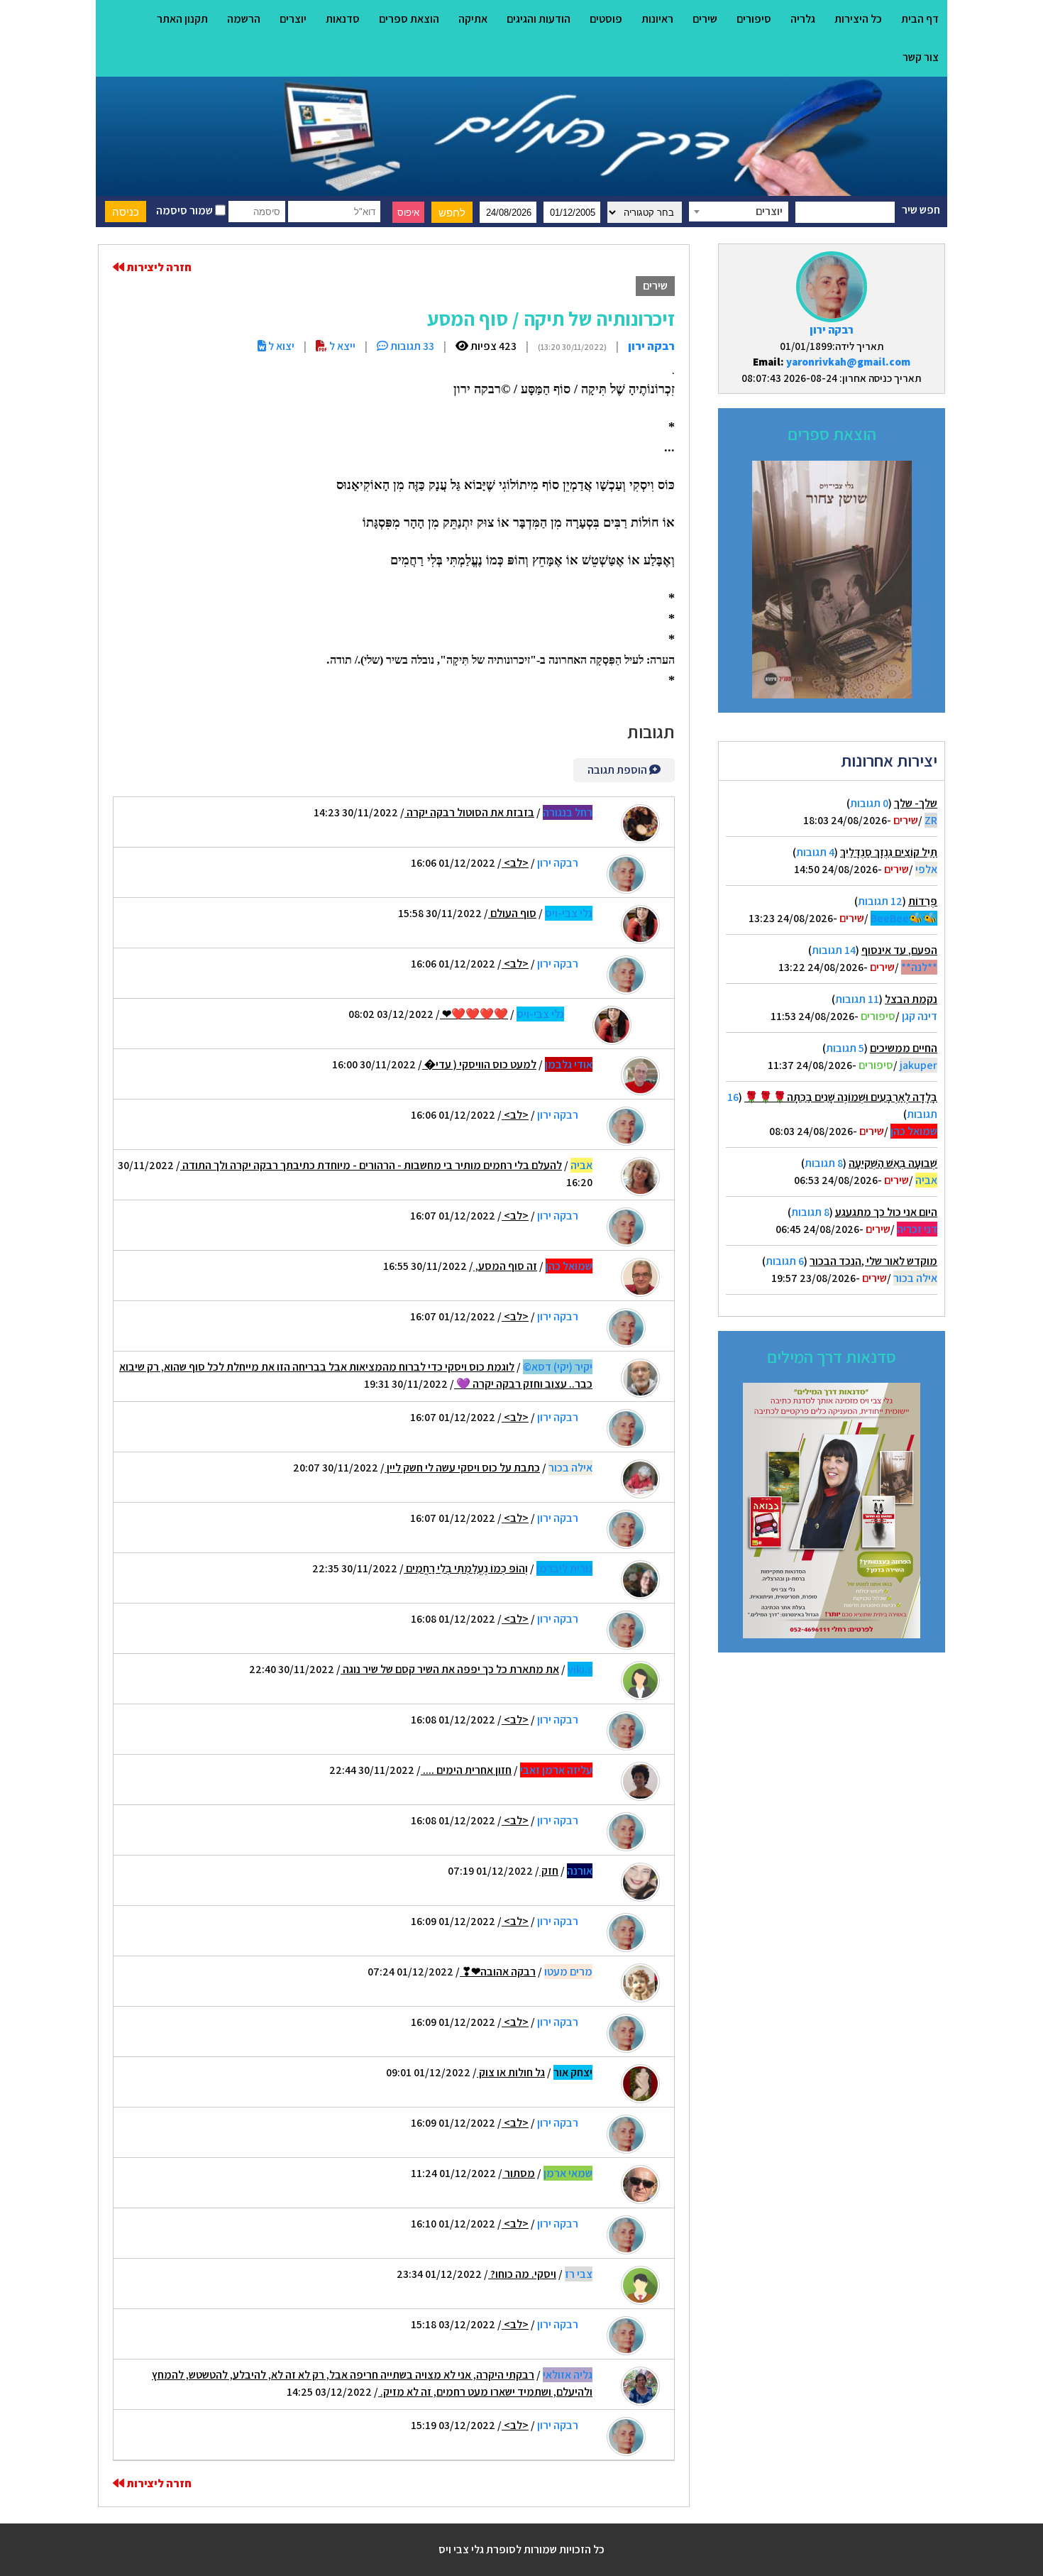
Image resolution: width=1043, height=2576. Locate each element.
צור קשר (921, 57)
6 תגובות (785, 1261)
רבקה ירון (832, 330)
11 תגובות (857, 999)
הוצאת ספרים (409, 19)
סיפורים (754, 19)
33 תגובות (411, 346)
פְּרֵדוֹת (923, 901)
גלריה (803, 19)
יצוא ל (280, 346)
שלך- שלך (916, 803)
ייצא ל (341, 346)
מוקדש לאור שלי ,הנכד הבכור (873, 1261)
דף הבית (920, 19)
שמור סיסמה (186, 210)
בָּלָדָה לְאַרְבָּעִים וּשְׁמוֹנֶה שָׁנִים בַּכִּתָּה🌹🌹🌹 (841, 1097)
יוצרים (293, 19)
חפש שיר (921, 210)
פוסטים (606, 19)
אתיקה (473, 19)
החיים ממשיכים (904, 1048)
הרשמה (244, 19)
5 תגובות (845, 1048)
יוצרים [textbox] (769, 211)
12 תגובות (880, 901)
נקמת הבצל (911, 999)
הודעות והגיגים (539, 19)
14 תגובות (834, 950)
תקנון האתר (182, 19)
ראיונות (657, 19)
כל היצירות (858, 19)
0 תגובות (869, 803)
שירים (705, 19)
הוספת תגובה (618, 770)
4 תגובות (815, 852)
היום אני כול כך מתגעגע (886, 1212)
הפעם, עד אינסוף (899, 950)
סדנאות (343, 19)
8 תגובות (824, 1163)
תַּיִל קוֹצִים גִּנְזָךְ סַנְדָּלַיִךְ (889, 852)
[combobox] (739, 212)
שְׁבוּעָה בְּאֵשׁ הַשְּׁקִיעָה (893, 1163)
